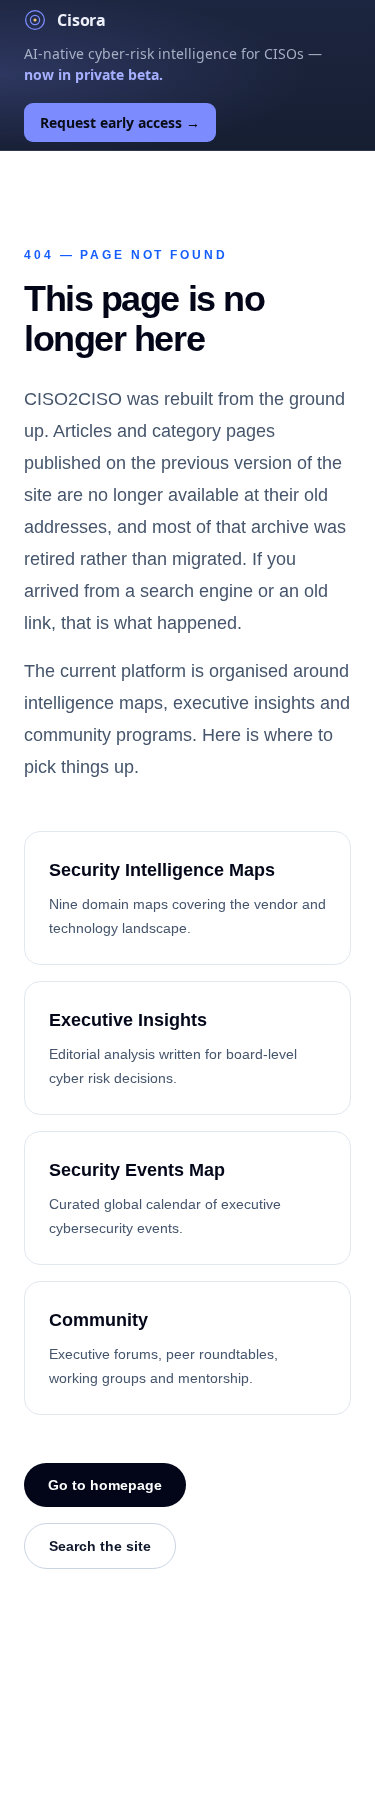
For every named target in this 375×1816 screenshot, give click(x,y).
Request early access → (120, 122)
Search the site (100, 1546)
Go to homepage (105, 1485)
